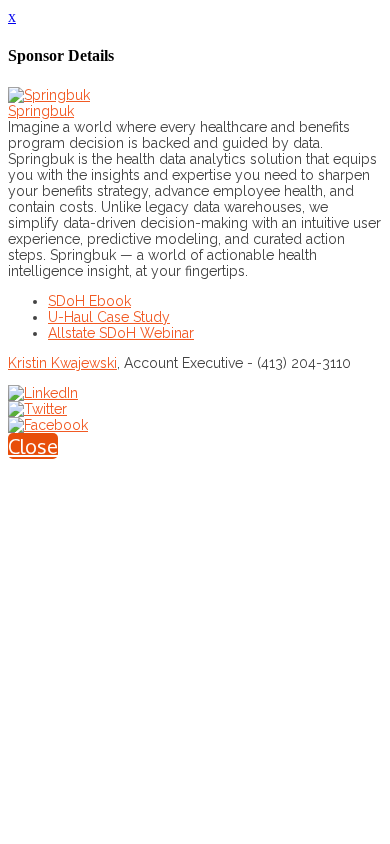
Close (33, 446)
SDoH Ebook (89, 301)
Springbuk (41, 111)
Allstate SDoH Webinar (121, 333)
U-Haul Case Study (109, 317)
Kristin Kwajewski (62, 363)
